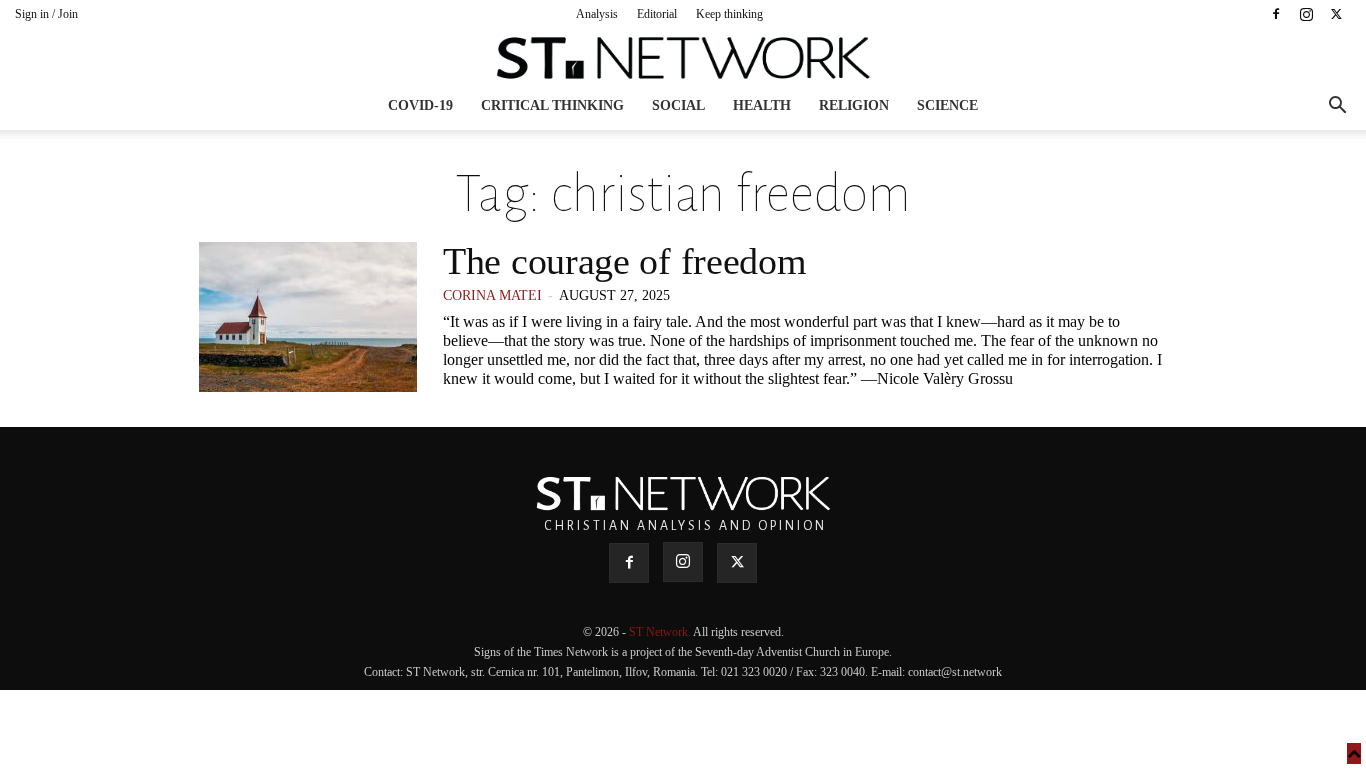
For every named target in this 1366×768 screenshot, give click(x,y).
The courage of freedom (624, 261)
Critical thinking (552, 105)
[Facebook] (1276, 14)
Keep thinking (729, 14)
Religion (854, 105)
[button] (1337, 107)
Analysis (597, 14)
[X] (1336, 14)
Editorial (657, 14)
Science (947, 105)
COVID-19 (420, 105)
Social (678, 105)
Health (762, 105)
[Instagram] (1306, 14)
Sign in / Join (46, 14)
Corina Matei (492, 295)
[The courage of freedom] (308, 317)
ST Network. (661, 632)
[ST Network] (683, 58)
